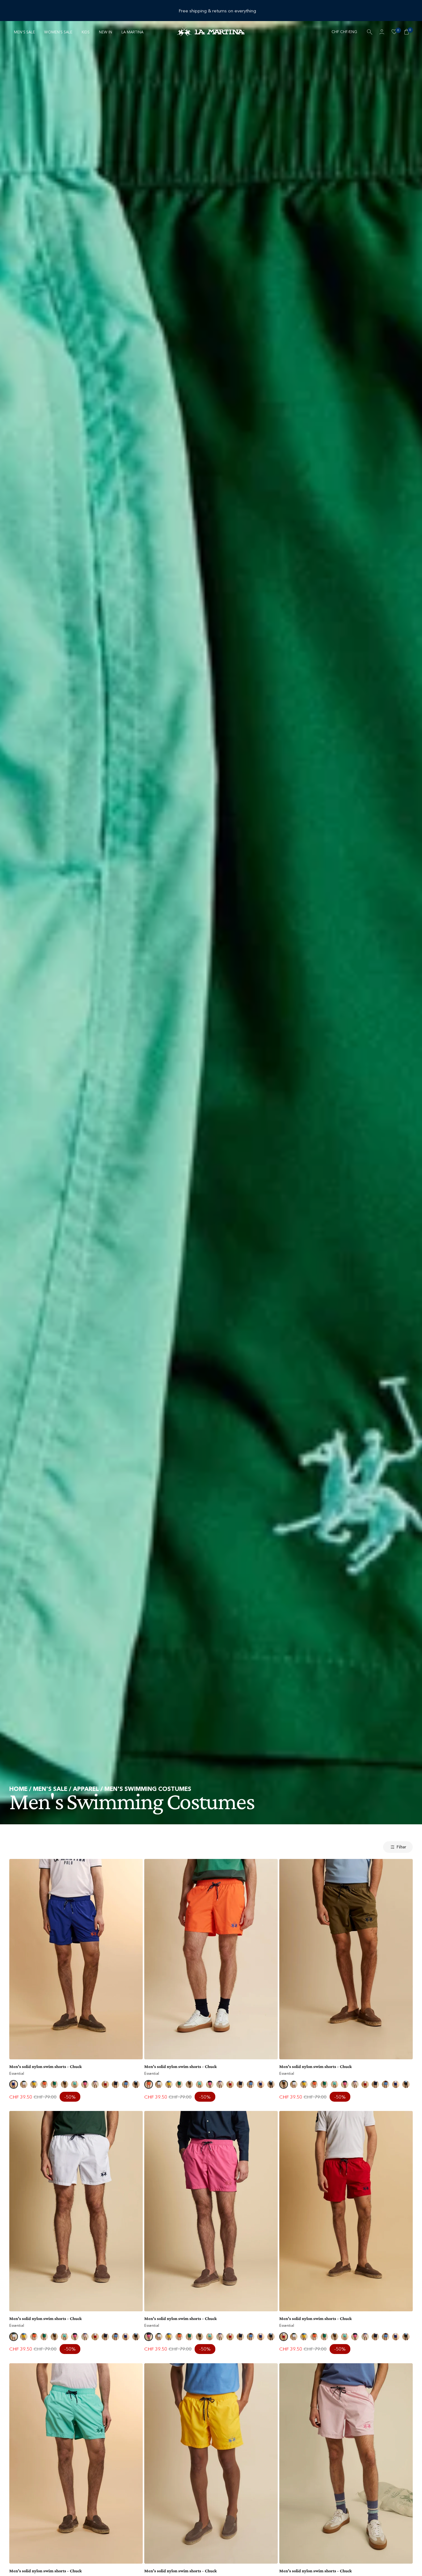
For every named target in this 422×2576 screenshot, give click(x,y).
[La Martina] (211, 32)
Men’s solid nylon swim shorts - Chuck (46, 2066)
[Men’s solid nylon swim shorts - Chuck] (76, 1959)
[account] (382, 32)
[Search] (369, 32)
